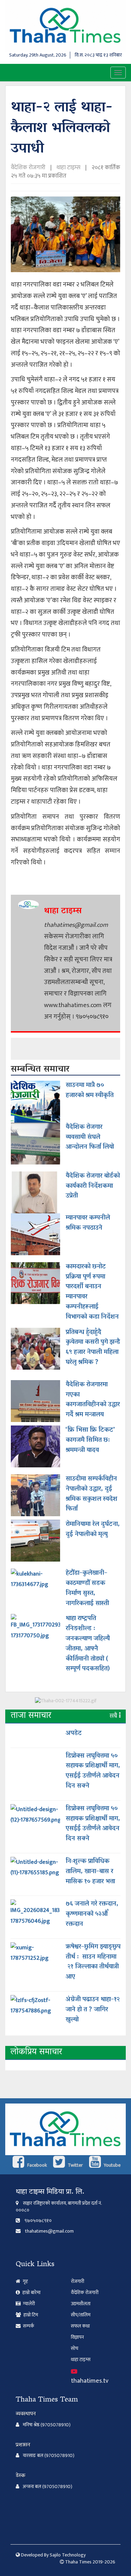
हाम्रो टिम (30, 2315)
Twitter (75, 2165)
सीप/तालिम (81, 2315)
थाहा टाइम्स (68, 167)
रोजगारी (78, 2281)
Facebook (37, 2165)
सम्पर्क (28, 2326)
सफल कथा (80, 2326)
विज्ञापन (77, 2337)
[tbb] (66, 1703)
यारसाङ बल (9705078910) (49, 2456)
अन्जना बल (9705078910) (48, 2487)
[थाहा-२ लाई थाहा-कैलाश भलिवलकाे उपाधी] (65, 237)
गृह (25, 2281)
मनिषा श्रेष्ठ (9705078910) (47, 2425)
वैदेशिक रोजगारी (29, 167)
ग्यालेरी (28, 2304)
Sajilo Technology (68, 2555)
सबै (114, 1716)
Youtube (112, 2165)
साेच (75, 2348)
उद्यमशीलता (81, 2304)
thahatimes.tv (90, 2381)
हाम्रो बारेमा (31, 2292)
